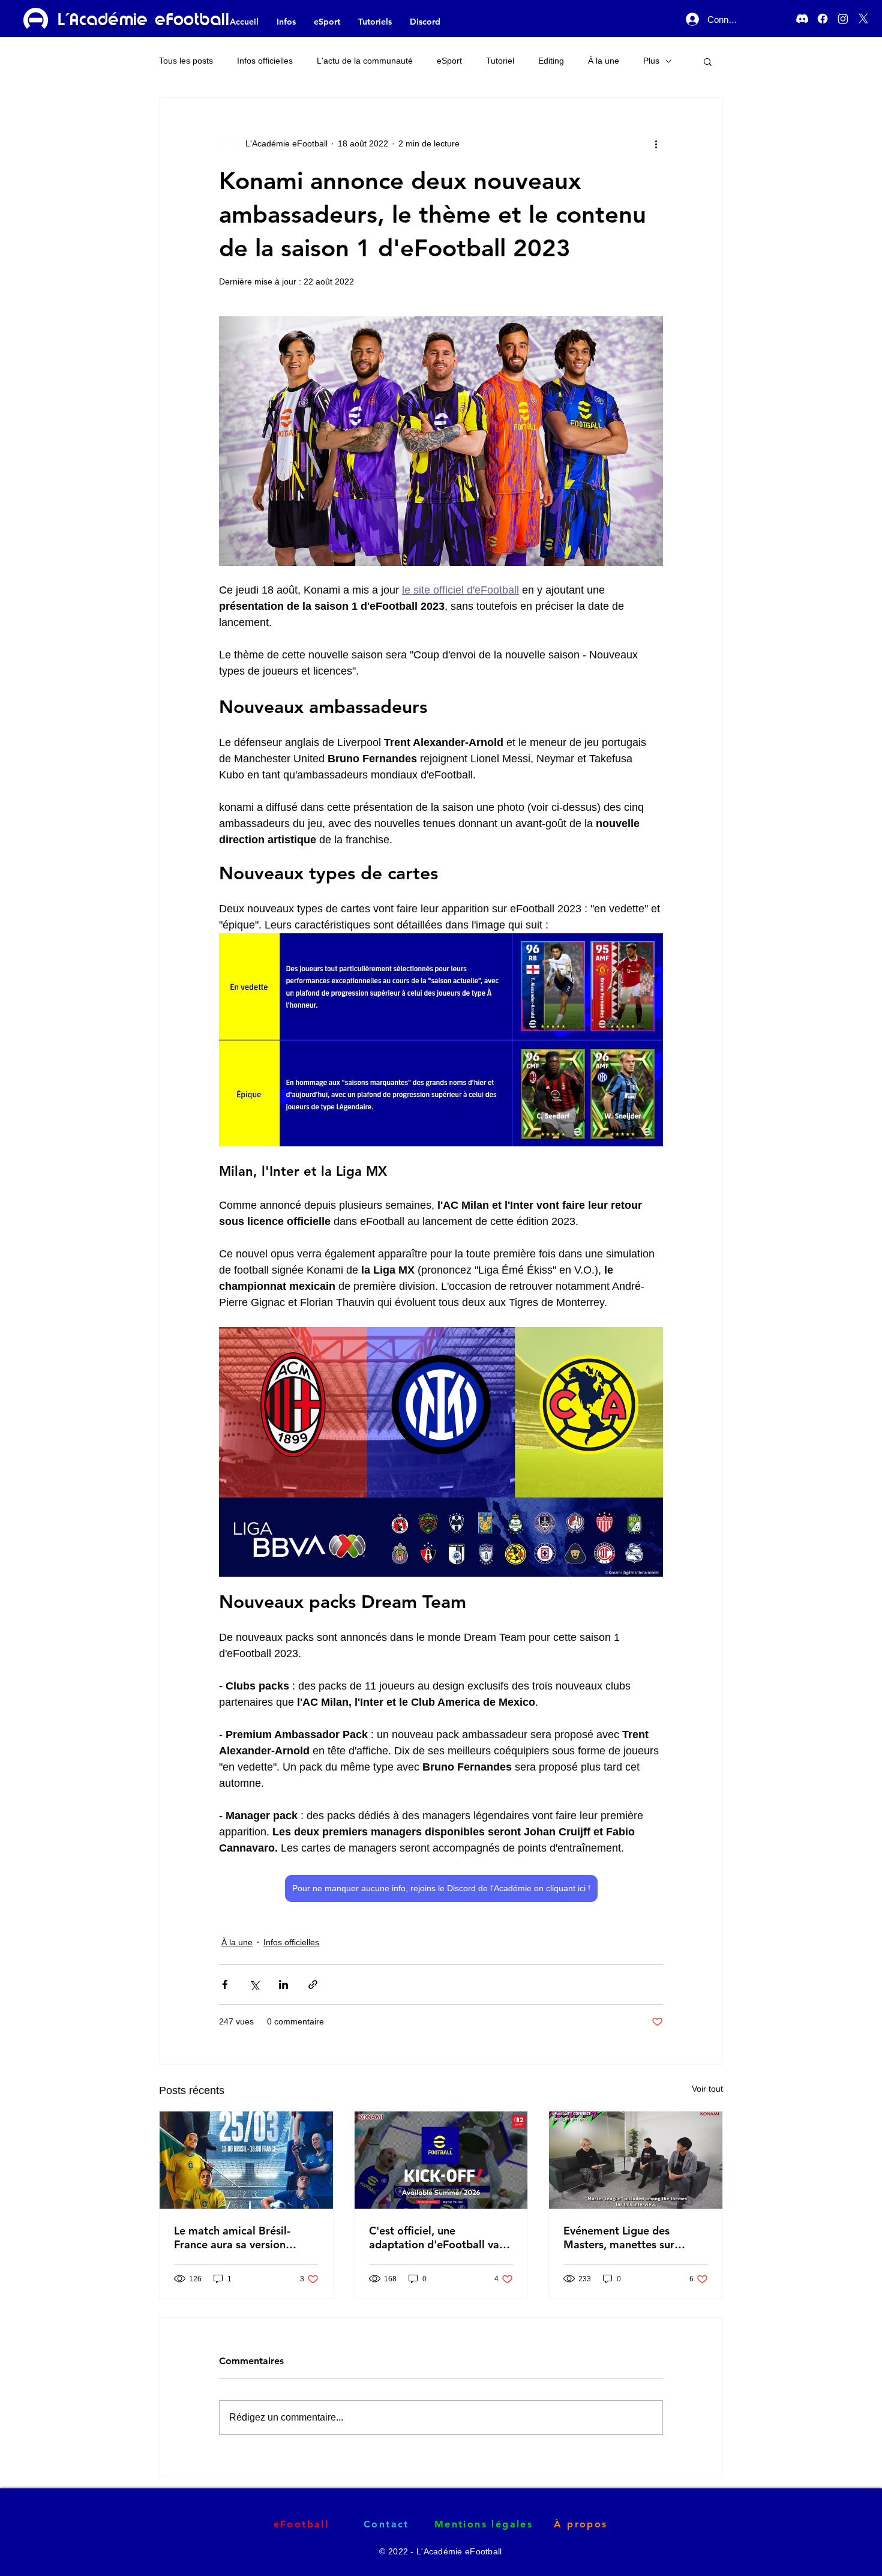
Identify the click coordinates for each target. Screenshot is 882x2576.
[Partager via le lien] (313, 1985)
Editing (551, 61)
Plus (651, 61)
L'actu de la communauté (365, 61)
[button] (708, 61)
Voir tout (707, 2089)
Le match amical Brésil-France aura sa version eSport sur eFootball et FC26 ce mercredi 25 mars (240, 2237)
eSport (449, 61)
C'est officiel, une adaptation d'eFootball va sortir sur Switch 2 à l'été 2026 (434, 2237)
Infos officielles (265, 61)
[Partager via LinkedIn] (283, 1985)
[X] (863, 19)
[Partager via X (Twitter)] (254, 1985)
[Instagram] (843, 19)
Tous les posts (186, 61)
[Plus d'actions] (656, 143)
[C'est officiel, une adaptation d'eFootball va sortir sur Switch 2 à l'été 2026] (441, 2160)
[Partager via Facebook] (225, 1985)
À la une (604, 61)
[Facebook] (823, 19)
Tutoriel (500, 61)
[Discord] (802, 19)
